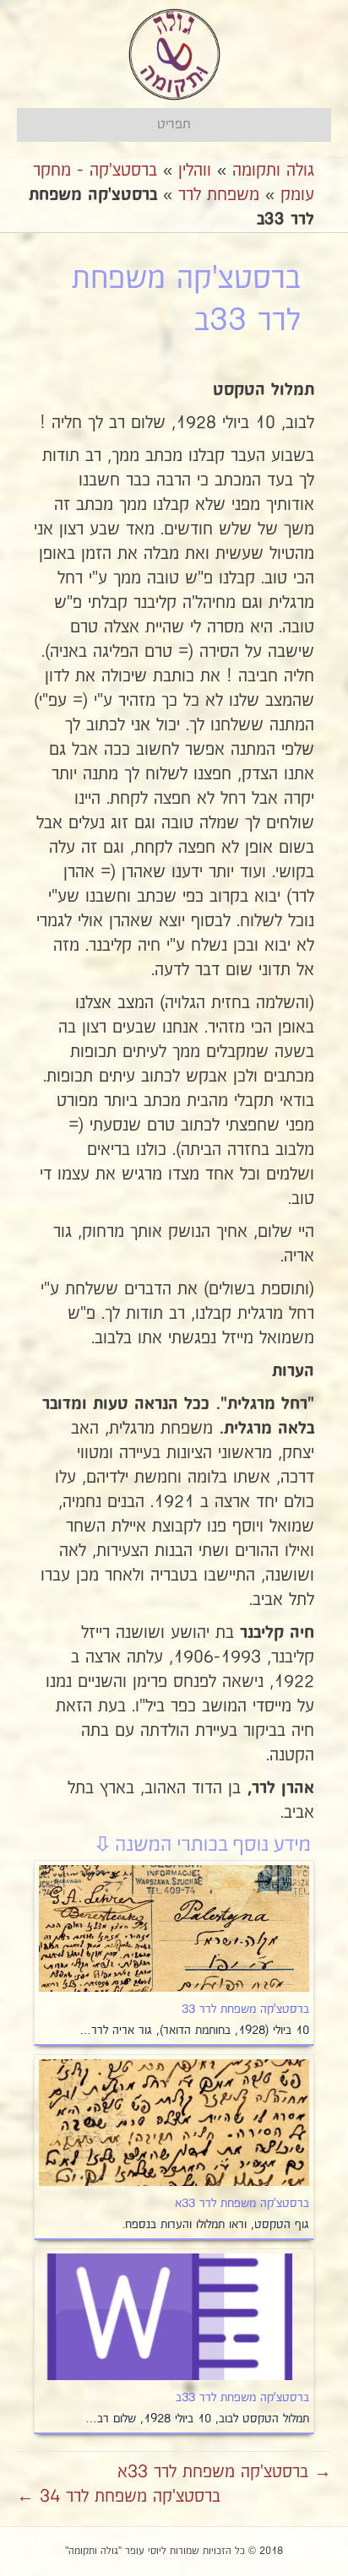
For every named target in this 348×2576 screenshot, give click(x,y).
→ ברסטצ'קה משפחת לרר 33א (224, 2472)
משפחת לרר (219, 195)
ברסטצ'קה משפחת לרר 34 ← (119, 2497)
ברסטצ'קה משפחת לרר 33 (245, 2009)
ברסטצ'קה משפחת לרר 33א (242, 2204)
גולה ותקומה (273, 171)
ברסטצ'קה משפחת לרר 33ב (242, 2398)
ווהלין (195, 171)
